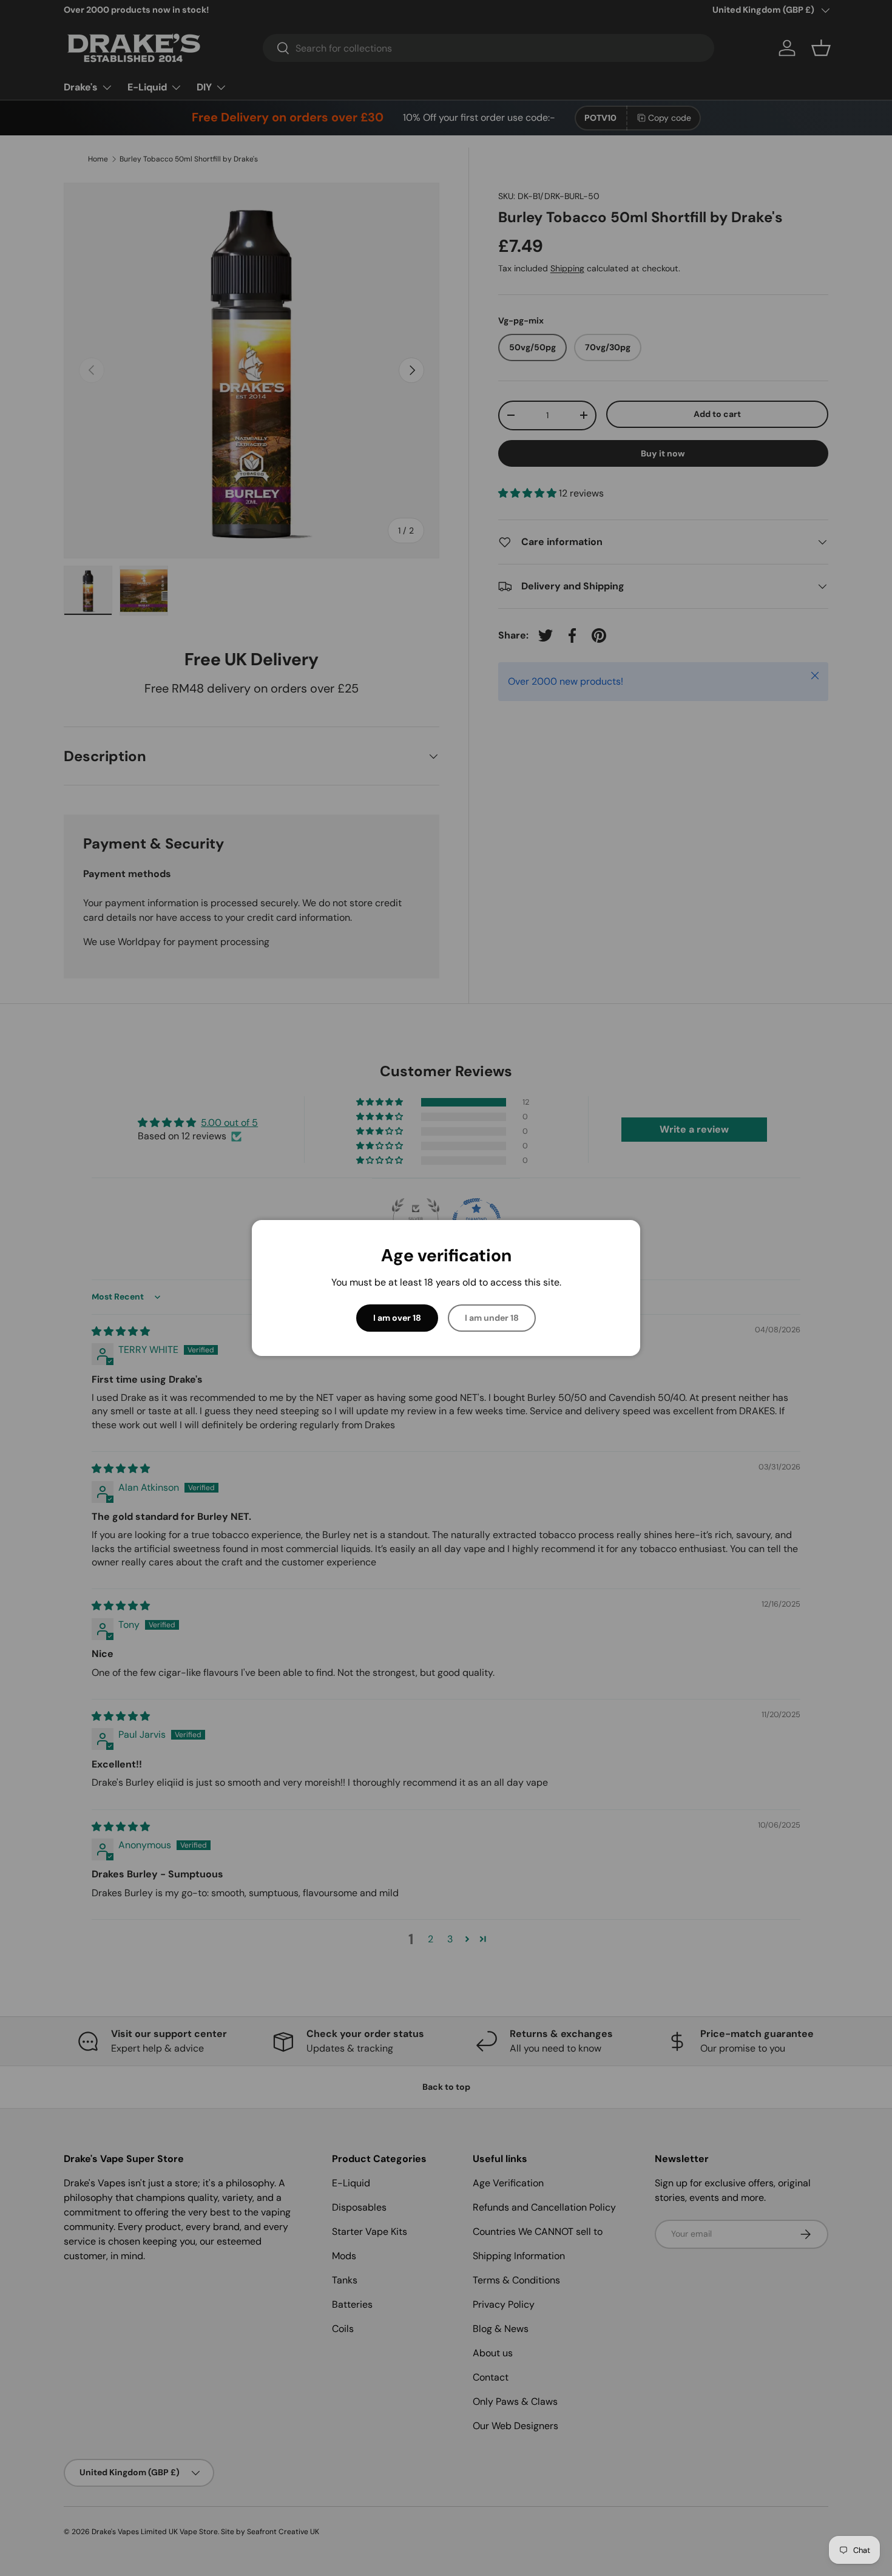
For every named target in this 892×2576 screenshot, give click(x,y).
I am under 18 (492, 1318)
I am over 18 (397, 1318)
